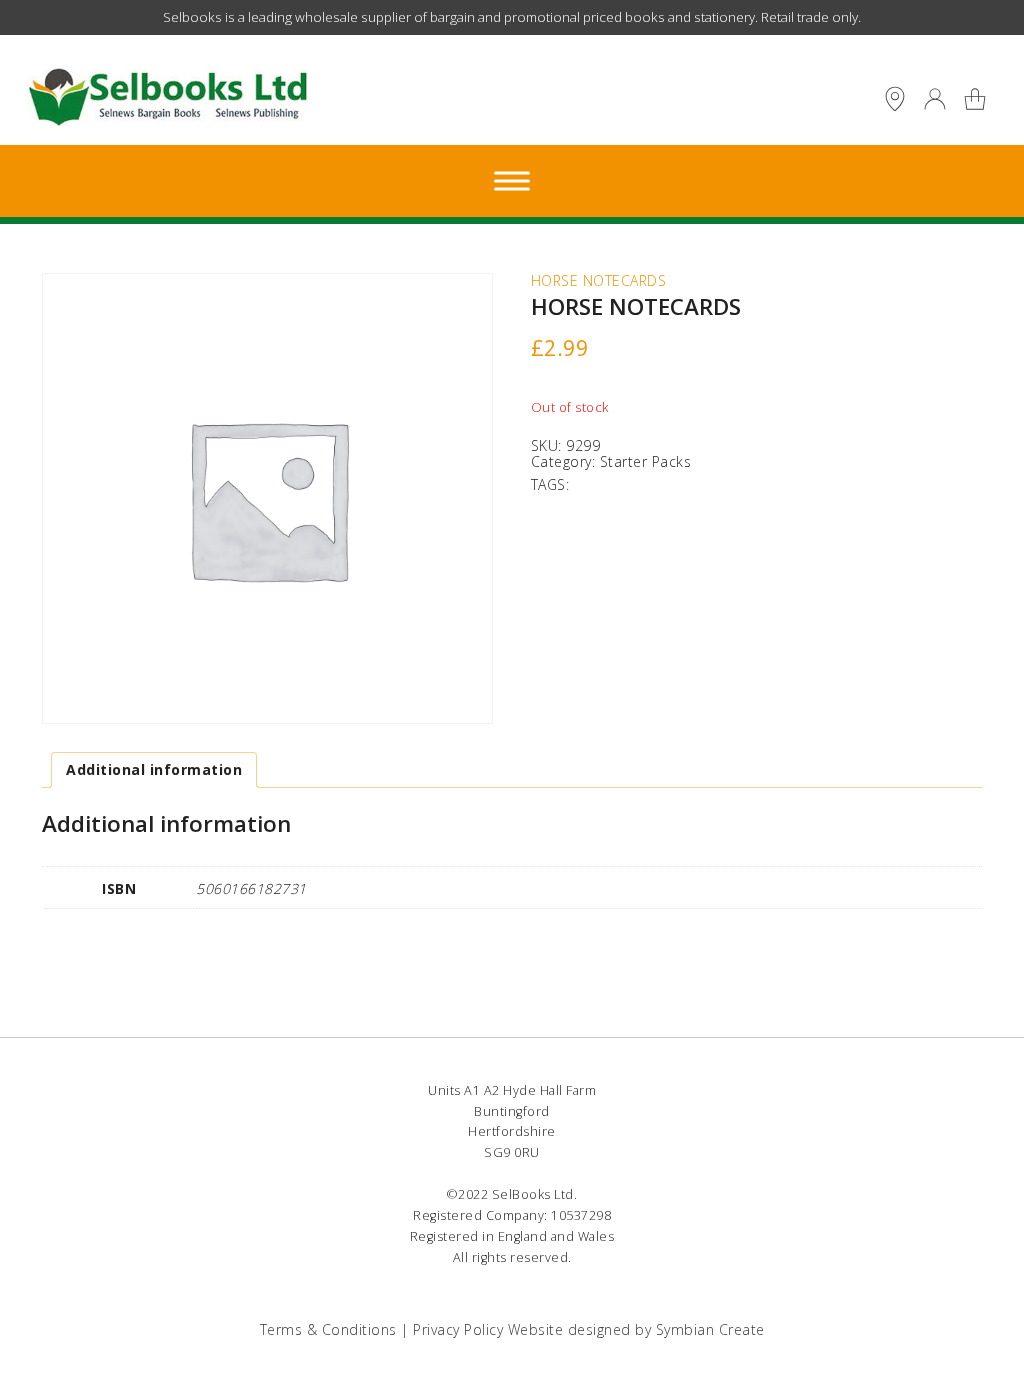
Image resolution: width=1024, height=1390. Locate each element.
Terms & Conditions (328, 1329)
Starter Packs (646, 461)
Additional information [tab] (154, 769)
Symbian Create (710, 1329)
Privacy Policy (458, 1329)
